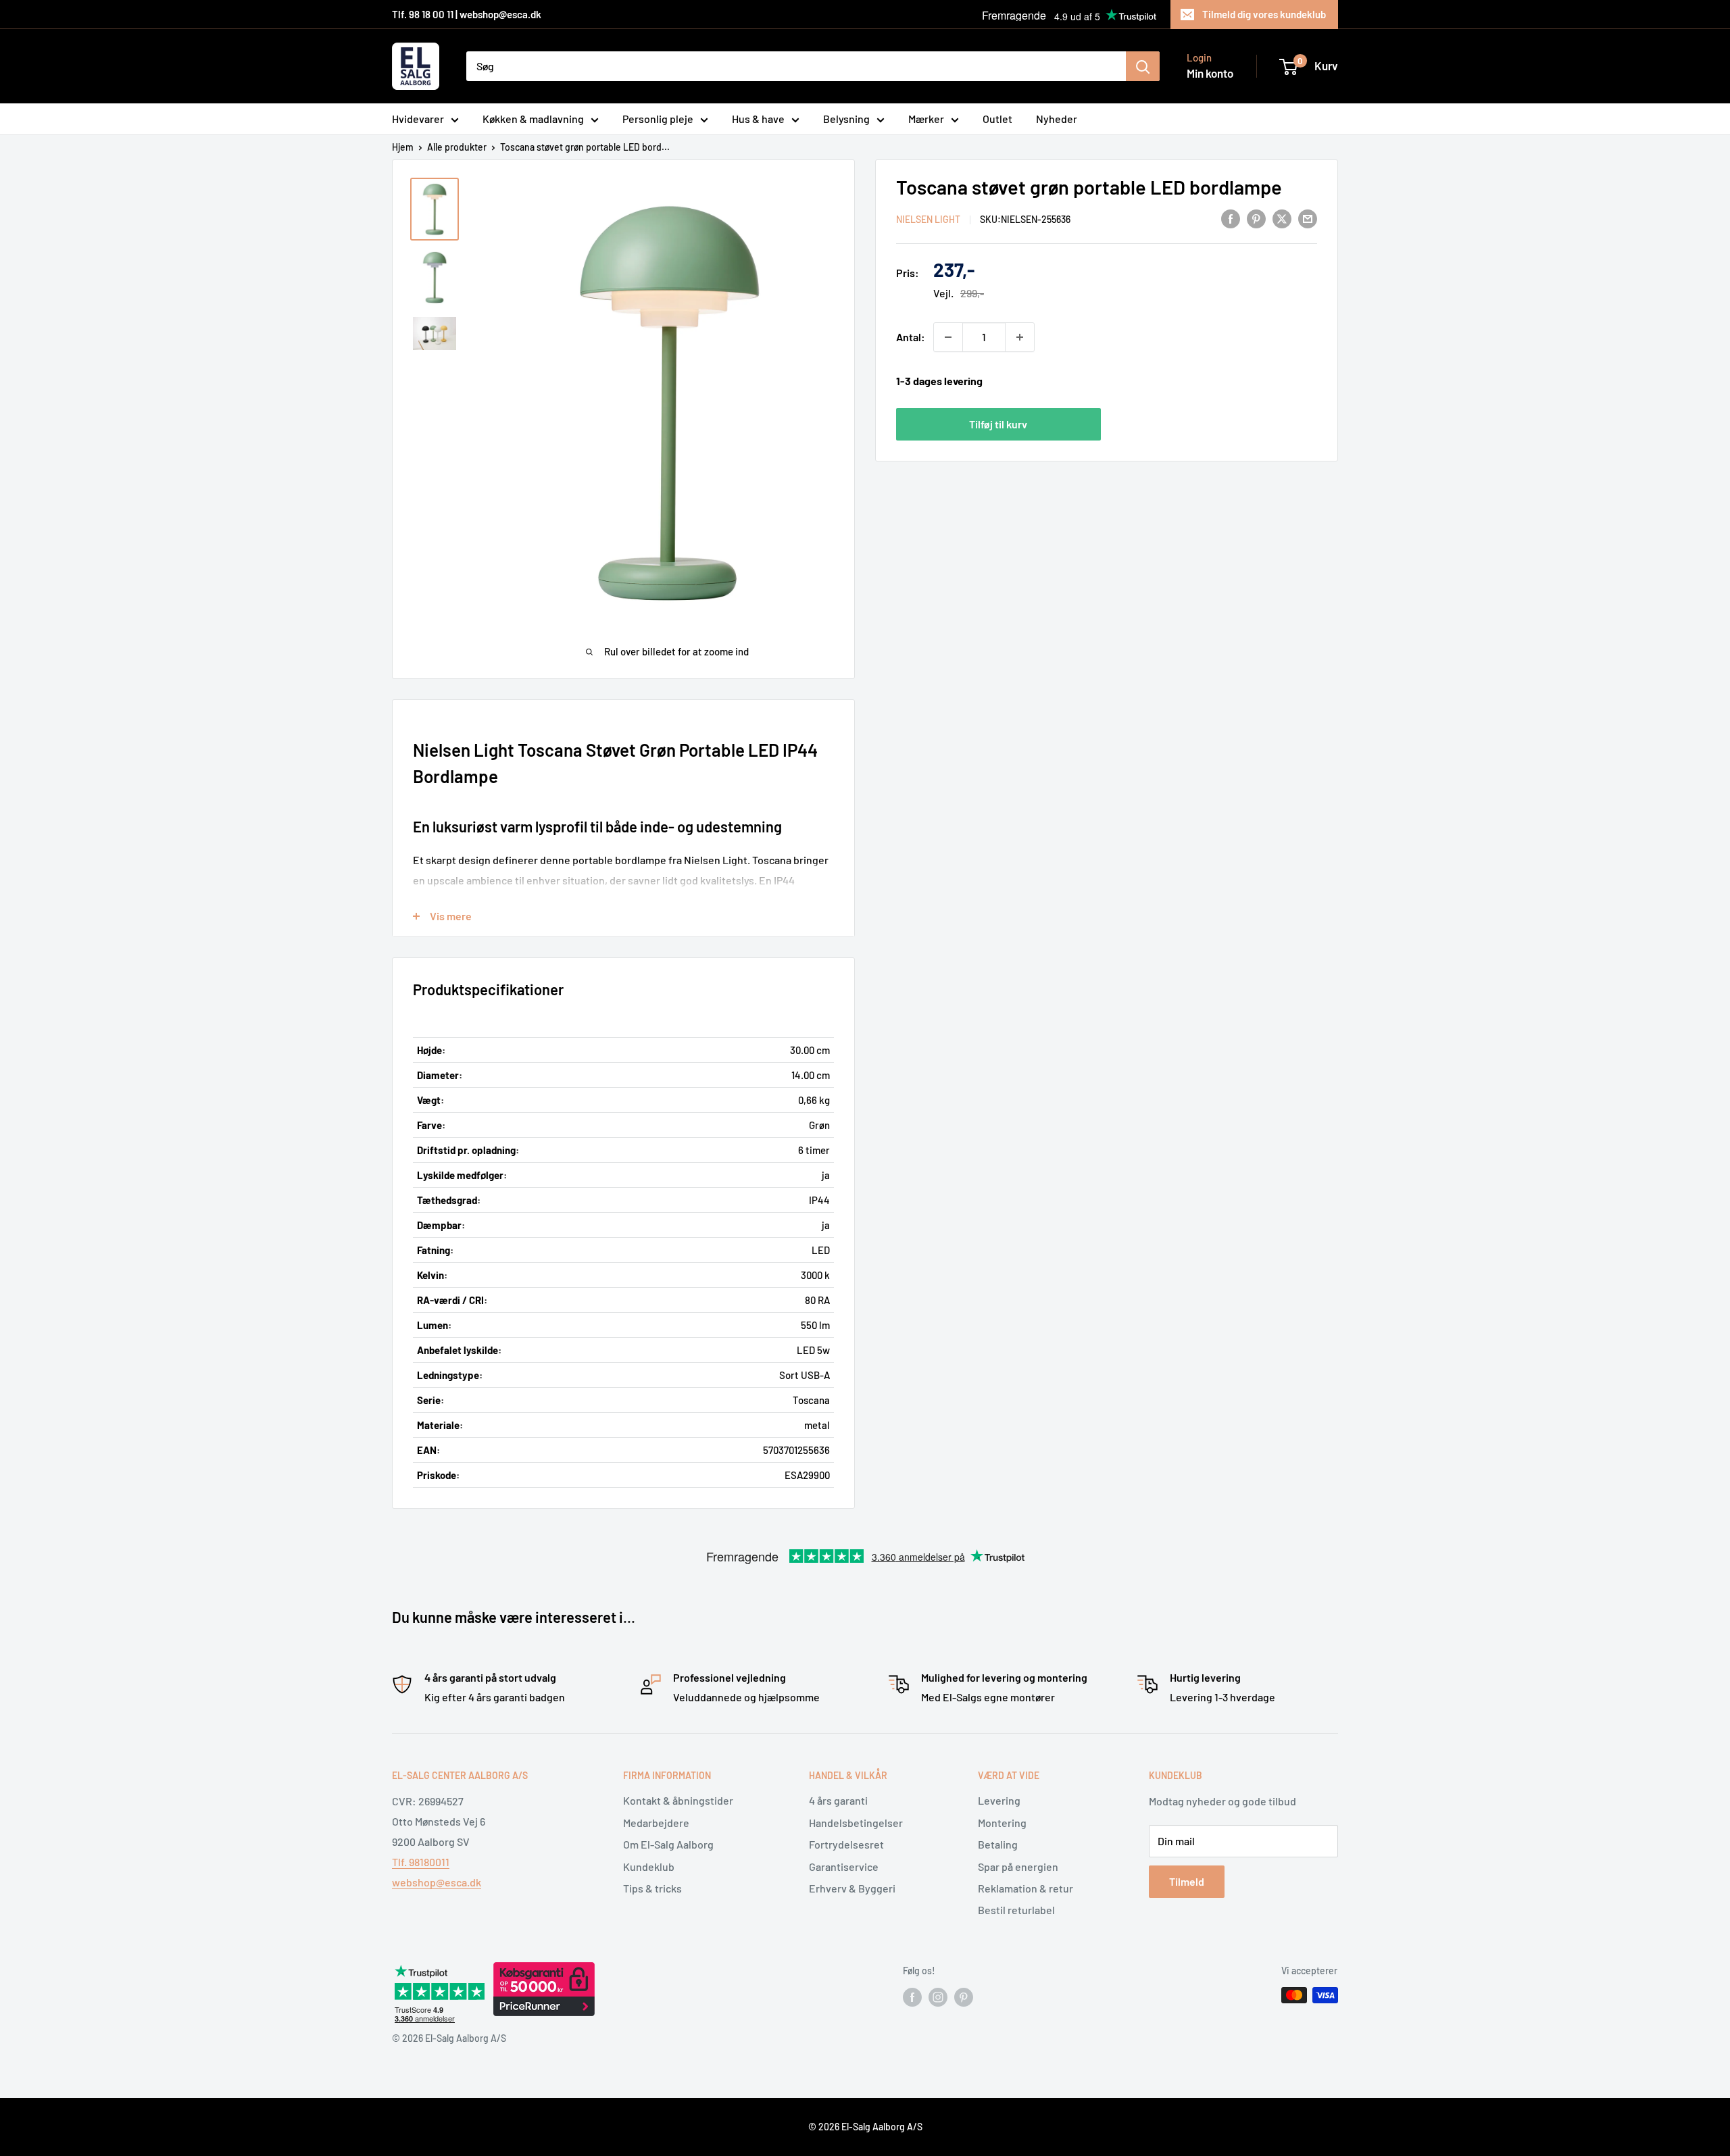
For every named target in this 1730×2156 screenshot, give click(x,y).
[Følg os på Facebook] (912, 1997)
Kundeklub (649, 1866)
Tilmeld (1187, 1881)
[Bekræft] (1143, 66)
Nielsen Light (928, 219)
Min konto (1210, 73)
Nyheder (1057, 119)
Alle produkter (457, 147)
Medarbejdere (656, 1823)
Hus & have (758, 119)
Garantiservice (844, 1866)
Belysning (846, 119)
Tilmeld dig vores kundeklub (1264, 14)
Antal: (911, 337)
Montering (1002, 1823)
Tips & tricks (652, 1888)
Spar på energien (1018, 1866)
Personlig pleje (658, 119)
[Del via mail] (1308, 218)
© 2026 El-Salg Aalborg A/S (865, 2127)
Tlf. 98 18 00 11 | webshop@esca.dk (467, 14)
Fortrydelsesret (846, 1844)
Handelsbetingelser (856, 1823)
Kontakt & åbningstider (678, 1800)
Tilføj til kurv (998, 423)
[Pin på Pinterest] (1256, 218)
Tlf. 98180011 (421, 1862)
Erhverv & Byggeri (852, 1888)
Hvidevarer (418, 119)
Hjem (403, 147)
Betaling (998, 1844)
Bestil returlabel (1016, 1910)
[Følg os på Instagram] (938, 1997)
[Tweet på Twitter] (1282, 218)
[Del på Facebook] (1231, 218)
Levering (999, 1800)
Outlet (997, 119)
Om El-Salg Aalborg (668, 1844)
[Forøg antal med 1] (1020, 337)
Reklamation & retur (1025, 1888)
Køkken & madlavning (533, 119)
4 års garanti (838, 1800)
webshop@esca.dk (437, 1882)
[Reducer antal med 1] (948, 337)
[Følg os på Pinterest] (964, 1997)
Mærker (926, 119)
